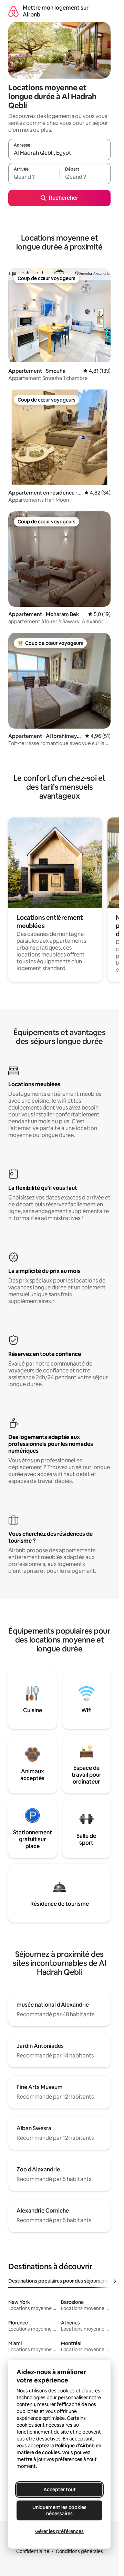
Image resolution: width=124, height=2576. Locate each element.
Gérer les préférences (59, 2531)
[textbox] (34, 177)
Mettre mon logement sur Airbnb (56, 11)
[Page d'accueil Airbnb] (13, 11)
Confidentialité (33, 2551)
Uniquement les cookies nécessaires (59, 2510)
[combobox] (59, 153)
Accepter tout (60, 2490)
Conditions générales (79, 2551)
